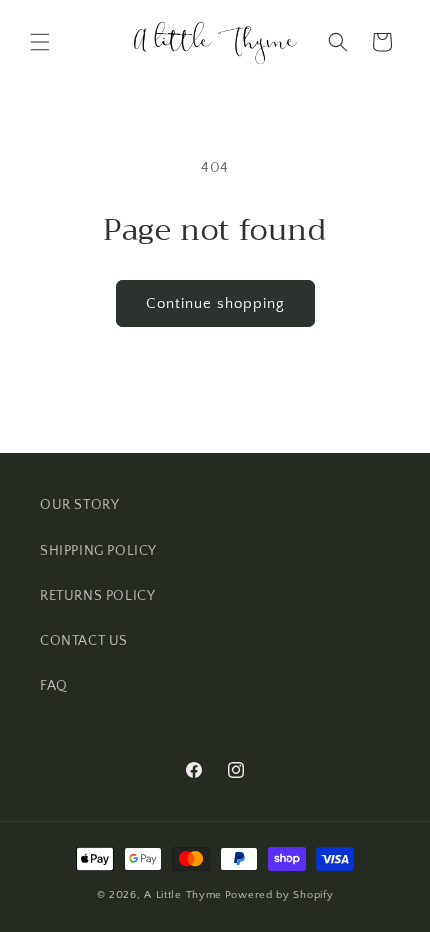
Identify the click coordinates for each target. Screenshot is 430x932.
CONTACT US (84, 641)
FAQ (54, 686)
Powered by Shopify (279, 895)
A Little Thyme (183, 895)
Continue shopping (215, 303)
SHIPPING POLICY (98, 551)
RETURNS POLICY (97, 596)
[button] (40, 42)
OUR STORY (79, 505)
